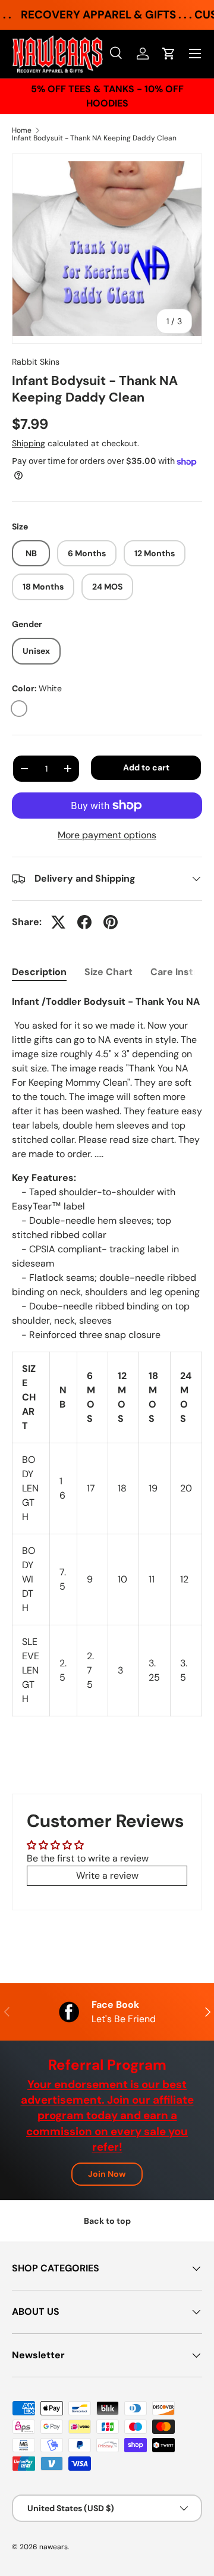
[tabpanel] (107, 1356)
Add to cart (146, 767)
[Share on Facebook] (84, 922)
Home (22, 130)
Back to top (107, 2221)
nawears (53, 2547)
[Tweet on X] (58, 922)
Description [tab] (39, 972)
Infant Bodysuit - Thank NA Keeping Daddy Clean (94, 138)
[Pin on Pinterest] (111, 922)
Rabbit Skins (36, 362)
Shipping (29, 443)
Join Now (107, 2174)
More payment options (107, 835)
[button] (169, 54)
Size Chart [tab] (108, 972)
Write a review (107, 1875)
